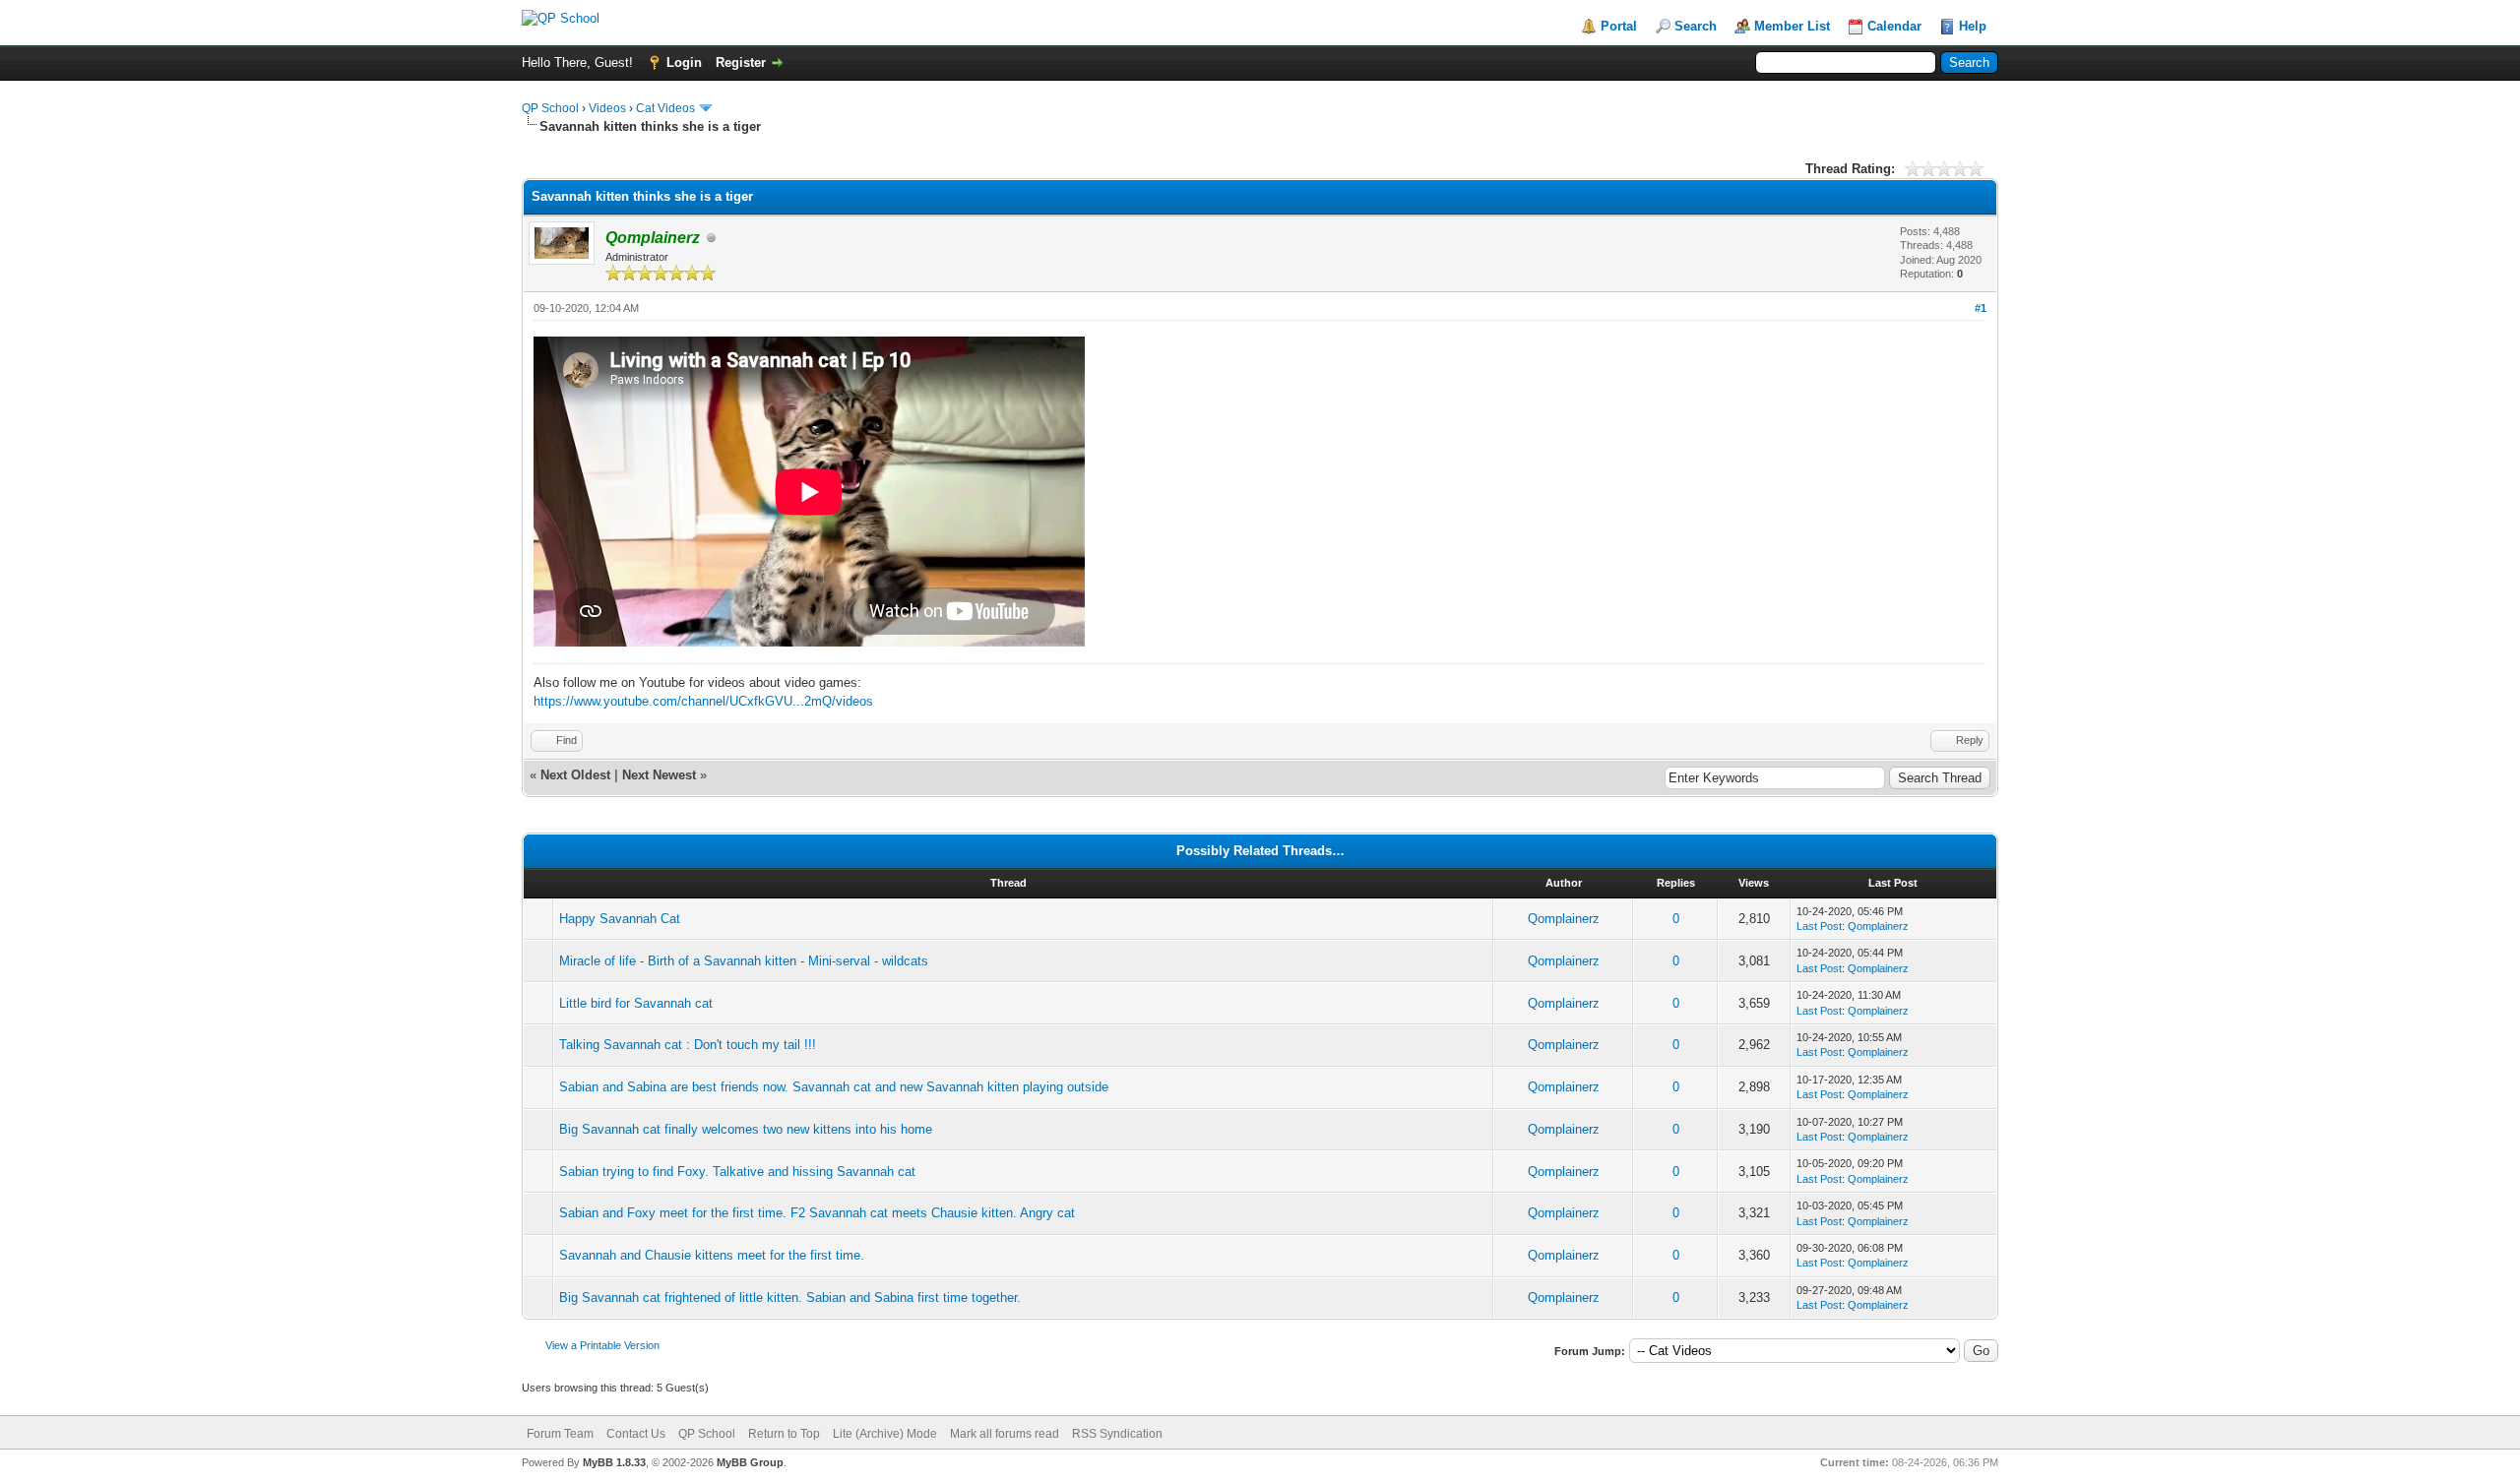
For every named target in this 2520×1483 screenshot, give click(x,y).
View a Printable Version (602, 1345)
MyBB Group (750, 1462)
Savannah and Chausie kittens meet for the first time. (712, 1255)
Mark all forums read (1005, 1434)
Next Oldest (575, 775)
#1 (1981, 308)
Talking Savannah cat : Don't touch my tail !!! (688, 1045)
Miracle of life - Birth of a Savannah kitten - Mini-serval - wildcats (744, 961)
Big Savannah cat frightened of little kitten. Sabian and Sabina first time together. (790, 1298)
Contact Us (636, 1434)
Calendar (1894, 26)
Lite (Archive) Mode (885, 1434)
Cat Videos (665, 108)
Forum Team (560, 1434)
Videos (607, 108)
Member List (1792, 26)
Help (1973, 26)
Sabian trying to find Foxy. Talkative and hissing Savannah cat (737, 1172)
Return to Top (784, 1434)
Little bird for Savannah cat (636, 1003)
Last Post (1819, 926)
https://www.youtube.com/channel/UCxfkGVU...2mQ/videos (703, 701)
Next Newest (659, 775)
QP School (550, 108)
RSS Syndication (1117, 1434)
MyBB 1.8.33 (614, 1462)
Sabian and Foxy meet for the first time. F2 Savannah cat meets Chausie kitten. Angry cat (817, 1213)
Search (1696, 26)
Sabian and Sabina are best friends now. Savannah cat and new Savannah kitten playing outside (834, 1087)
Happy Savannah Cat (620, 919)
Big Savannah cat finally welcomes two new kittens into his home (746, 1129)
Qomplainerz (1564, 919)
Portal (1619, 26)
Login (684, 62)
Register (741, 62)
